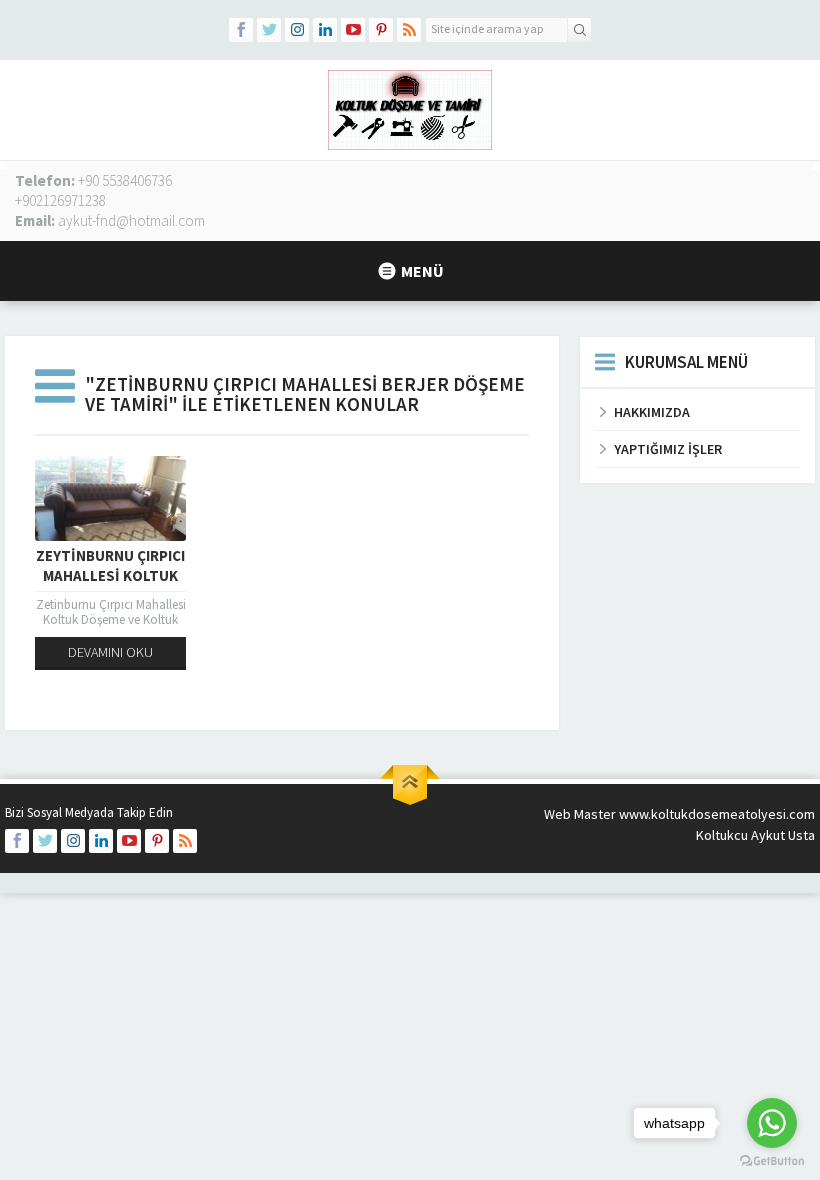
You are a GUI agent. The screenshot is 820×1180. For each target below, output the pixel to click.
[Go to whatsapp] (772, 1123)
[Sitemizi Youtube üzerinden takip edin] (353, 30)
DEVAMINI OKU (110, 652)
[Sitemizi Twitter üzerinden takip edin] (269, 30)
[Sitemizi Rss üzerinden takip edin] (409, 30)
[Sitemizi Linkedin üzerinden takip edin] (325, 30)
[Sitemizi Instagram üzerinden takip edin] (297, 30)
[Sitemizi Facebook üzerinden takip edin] (241, 30)
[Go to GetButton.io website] (772, 1160)
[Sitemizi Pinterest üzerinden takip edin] (381, 30)
